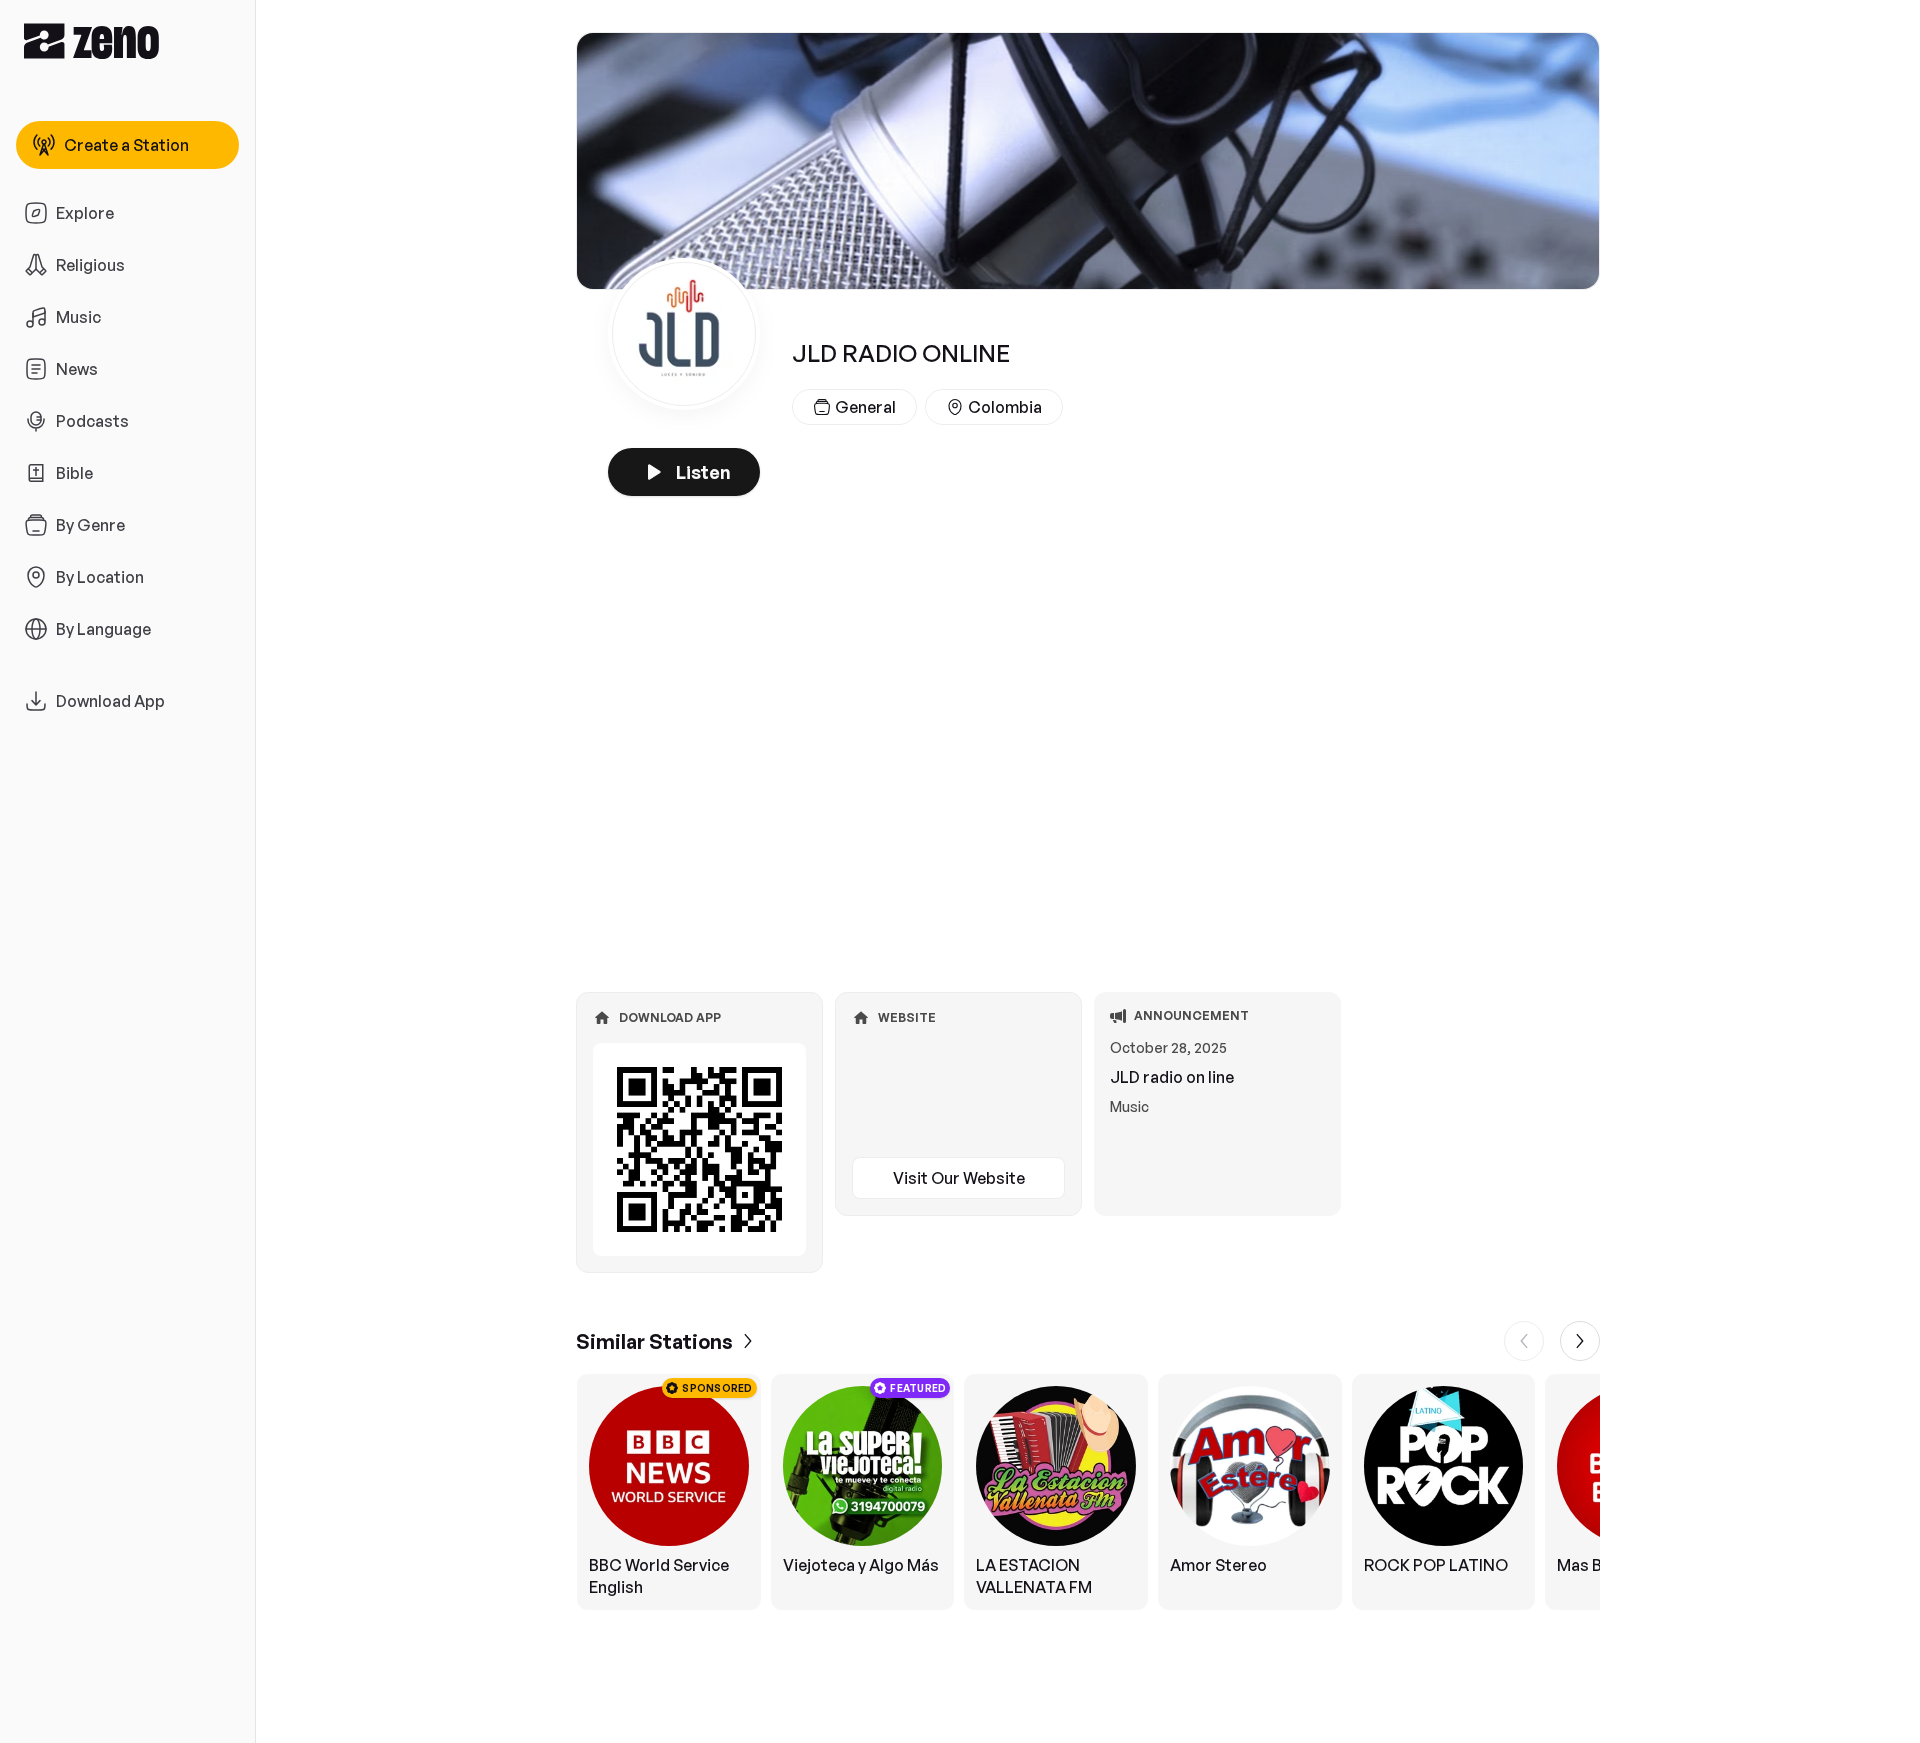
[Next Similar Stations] (1580, 1341)
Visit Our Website (959, 1178)
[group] (1088, 1492)
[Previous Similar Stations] (1524, 1341)
